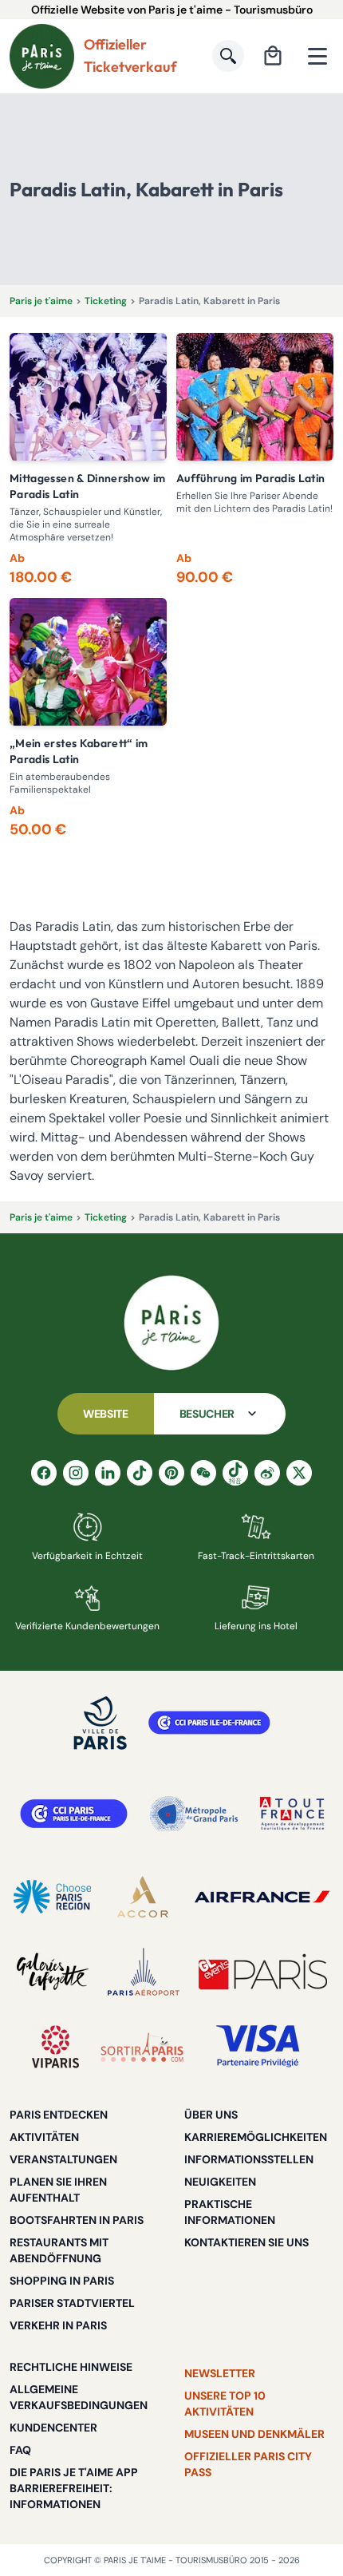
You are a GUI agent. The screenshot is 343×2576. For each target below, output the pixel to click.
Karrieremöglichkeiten (256, 2137)
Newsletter (220, 2373)
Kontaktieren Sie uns (246, 2242)
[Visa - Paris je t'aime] (258, 2047)
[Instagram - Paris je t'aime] (76, 1473)
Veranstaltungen (63, 2159)
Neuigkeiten (220, 2182)
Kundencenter (53, 2428)
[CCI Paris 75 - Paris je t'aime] (74, 1814)
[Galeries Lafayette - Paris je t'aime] (53, 1972)
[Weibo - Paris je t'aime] (267, 1473)
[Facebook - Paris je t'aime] (44, 1473)
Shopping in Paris (62, 2281)
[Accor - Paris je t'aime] (143, 1897)
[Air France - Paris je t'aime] (262, 1897)
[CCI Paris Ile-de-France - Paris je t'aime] (209, 1723)
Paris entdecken (59, 2115)
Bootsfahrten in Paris (77, 2220)
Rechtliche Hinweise (71, 2367)
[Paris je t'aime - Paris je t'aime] (171, 1323)
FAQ (20, 2450)
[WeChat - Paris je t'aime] (203, 1473)
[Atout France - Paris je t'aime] (292, 1814)
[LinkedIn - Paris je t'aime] (108, 1473)
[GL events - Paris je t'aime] (263, 1972)
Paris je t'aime (41, 301)
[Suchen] (228, 56)
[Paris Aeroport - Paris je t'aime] (144, 1972)
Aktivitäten (44, 2137)
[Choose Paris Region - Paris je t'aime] (52, 1897)
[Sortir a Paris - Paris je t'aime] (142, 2047)
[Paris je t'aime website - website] (42, 56)
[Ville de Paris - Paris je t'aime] (101, 1723)
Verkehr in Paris (58, 2325)
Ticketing (106, 301)
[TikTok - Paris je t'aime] (140, 1473)
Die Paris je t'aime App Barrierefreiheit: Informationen (74, 2488)
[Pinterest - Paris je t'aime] (171, 1473)
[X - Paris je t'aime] (299, 1473)
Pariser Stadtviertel (72, 2303)
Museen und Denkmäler (254, 2434)
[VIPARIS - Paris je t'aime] (55, 2047)
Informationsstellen (249, 2159)
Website (106, 1414)
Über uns (211, 2115)
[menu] (317, 56)
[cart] (273, 56)
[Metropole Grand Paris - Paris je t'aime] (194, 1814)
